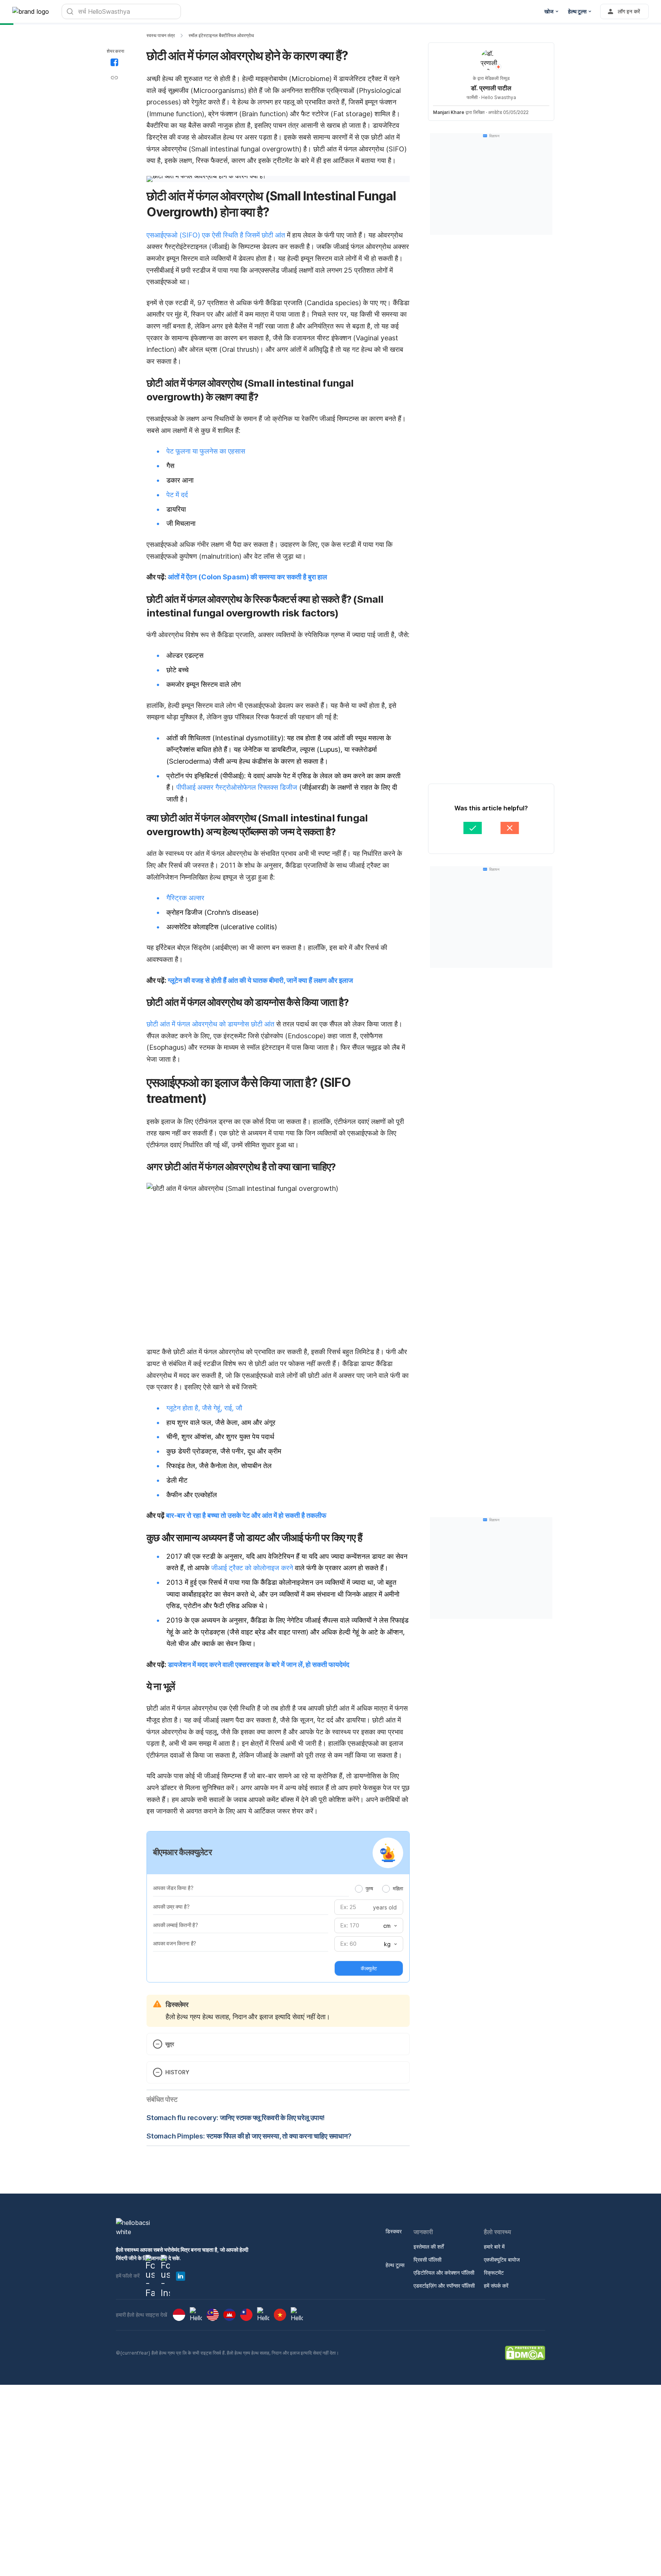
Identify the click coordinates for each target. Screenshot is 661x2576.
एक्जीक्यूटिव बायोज (502, 2260)
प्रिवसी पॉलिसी (427, 2260)
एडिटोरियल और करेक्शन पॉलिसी (444, 2273)
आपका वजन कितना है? (175, 1943)
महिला (398, 1888)
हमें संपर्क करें (496, 2286)
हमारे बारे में (494, 2247)
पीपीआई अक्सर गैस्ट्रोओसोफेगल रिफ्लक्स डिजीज (237, 787)
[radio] (359, 1889)
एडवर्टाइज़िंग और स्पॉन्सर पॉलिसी (444, 2286)
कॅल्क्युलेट (369, 1968)
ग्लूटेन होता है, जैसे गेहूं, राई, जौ (204, 1408)
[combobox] (389, 1926)
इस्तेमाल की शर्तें (429, 2247)
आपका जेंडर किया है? (173, 1888)
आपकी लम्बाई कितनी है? (176, 1925)
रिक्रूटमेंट (494, 2273)
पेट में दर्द (177, 495)
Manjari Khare (449, 112)
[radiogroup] (379, 1888)
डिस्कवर (394, 2231)
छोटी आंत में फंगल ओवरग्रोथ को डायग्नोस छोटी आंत (210, 1024)
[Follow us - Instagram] (165, 2276)
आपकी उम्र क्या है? (171, 1907)
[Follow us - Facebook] (150, 2276)
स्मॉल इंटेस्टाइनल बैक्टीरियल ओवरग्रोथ (221, 35)
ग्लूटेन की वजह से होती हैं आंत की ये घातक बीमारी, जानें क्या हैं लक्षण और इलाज (260, 980)
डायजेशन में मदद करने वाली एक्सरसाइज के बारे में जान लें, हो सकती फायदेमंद (259, 1664)
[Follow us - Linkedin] (181, 2276)
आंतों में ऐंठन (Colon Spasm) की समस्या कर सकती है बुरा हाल (247, 577)
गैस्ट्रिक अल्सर (185, 898)
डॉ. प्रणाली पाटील (491, 88)
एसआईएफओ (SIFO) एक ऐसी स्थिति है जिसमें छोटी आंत (216, 235)
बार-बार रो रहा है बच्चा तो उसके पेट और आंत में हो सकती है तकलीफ (246, 1515)
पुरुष (369, 1888)
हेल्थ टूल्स (395, 2265)
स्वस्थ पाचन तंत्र (161, 35)
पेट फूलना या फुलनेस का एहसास (206, 451)
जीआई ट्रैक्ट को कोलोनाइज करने (252, 1568)
